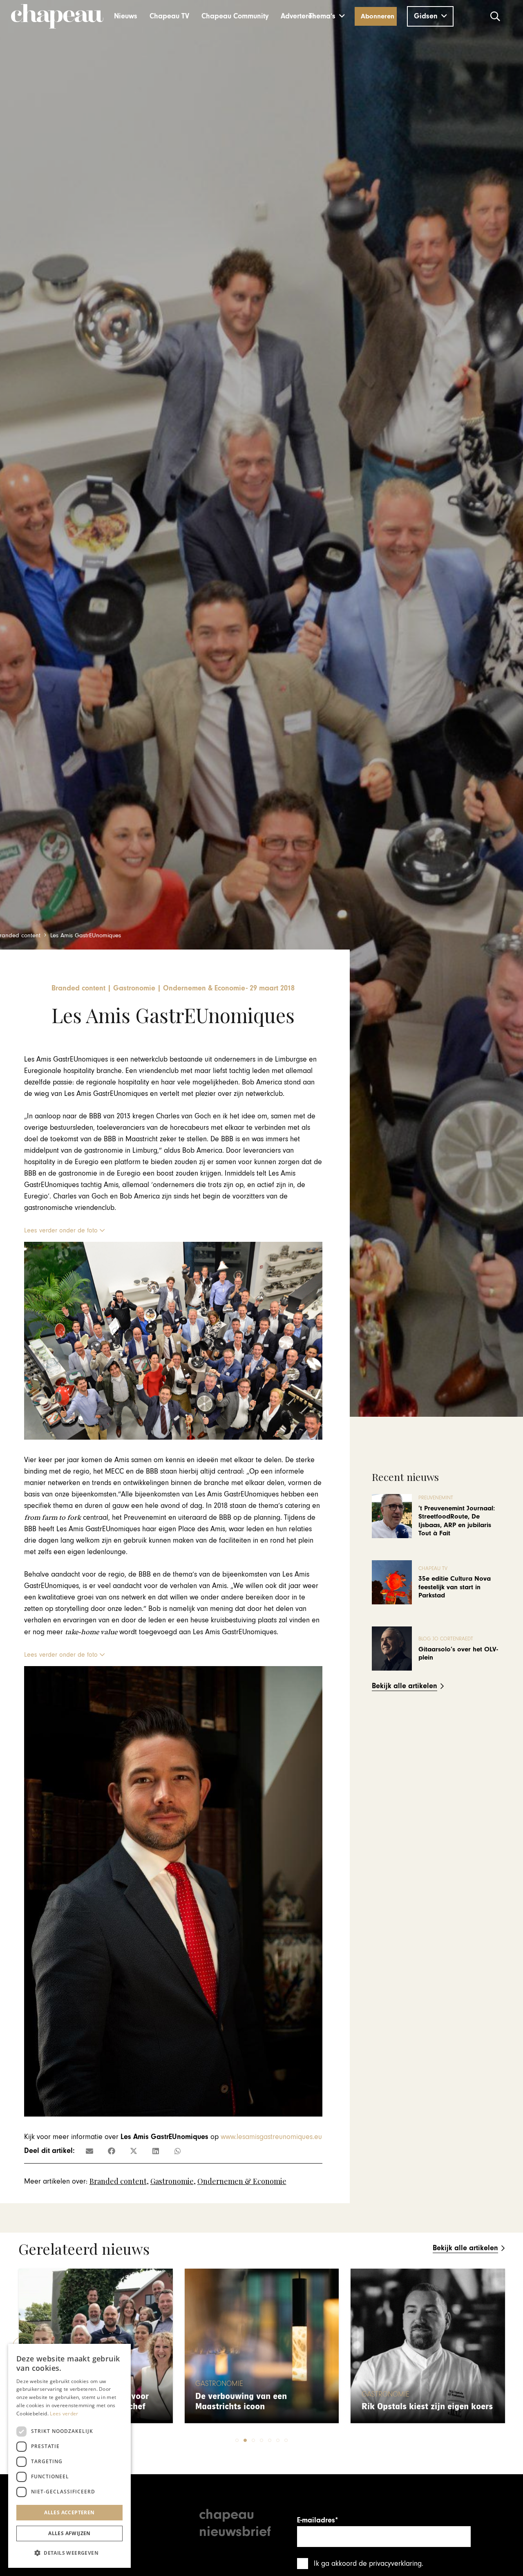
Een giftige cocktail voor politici (424, 2407)
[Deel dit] (112, 2151)
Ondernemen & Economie (242, 2181)
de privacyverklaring (390, 2564)
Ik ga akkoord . (369, 2564)
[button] (327, 16)
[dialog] (69, 2456)
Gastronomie (172, 2181)
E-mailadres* (317, 2520)
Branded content (118, 2181)
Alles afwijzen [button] (69, 2533)
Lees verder (64, 2414)
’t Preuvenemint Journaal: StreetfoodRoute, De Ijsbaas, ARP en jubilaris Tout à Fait (457, 1521)
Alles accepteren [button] (69, 2512)
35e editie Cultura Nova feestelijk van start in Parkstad (455, 1587)
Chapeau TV (433, 1569)
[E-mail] (89, 2151)
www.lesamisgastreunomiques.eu (271, 2137)
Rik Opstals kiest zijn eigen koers (261, 2407)
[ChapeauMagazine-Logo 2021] (57, 16)
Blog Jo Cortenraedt (446, 1639)
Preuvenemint (436, 1498)
